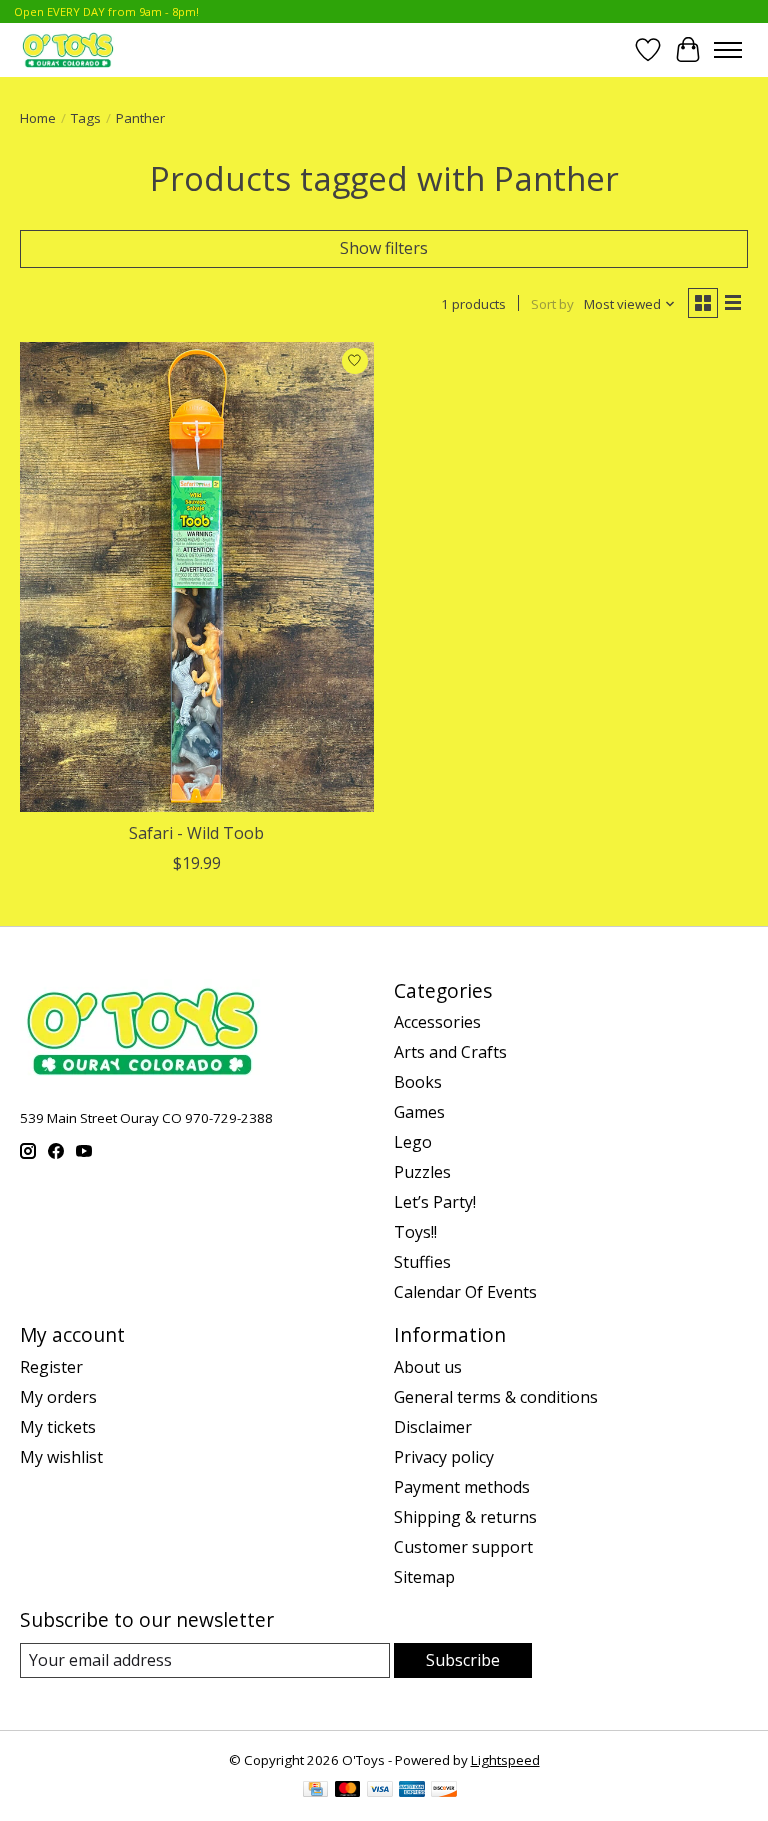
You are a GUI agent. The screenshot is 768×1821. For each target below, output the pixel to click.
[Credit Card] (315, 1791)
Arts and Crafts (450, 1052)
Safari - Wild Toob (196, 833)
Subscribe (463, 1660)
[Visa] (380, 1791)
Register (51, 1367)
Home (38, 118)
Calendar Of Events (465, 1292)
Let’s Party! (435, 1202)
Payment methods (462, 1487)
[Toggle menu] (728, 50)
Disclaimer (433, 1427)
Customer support (463, 1547)
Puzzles (422, 1172)
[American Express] (412, 1791)
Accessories (437, 1022)
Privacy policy (444, 1457)
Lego (413, 1142)
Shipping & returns (465, 1517)
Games (419, 1112)
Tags (86, 118)
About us (428, 1367)
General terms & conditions (496, 1397)
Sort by (552, 304)
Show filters (384, 248)
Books (418, 1082)
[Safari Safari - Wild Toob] (197, 577)
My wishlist (61, 1457)
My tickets (58, 1427)
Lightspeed (505, 1760)
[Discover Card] (444, 1791)
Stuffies (422, 1262)
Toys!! (415, 1232)
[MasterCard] (348, 1791)
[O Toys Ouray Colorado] (68, 49)
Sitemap (424, 1577)
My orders (58, 1397)
